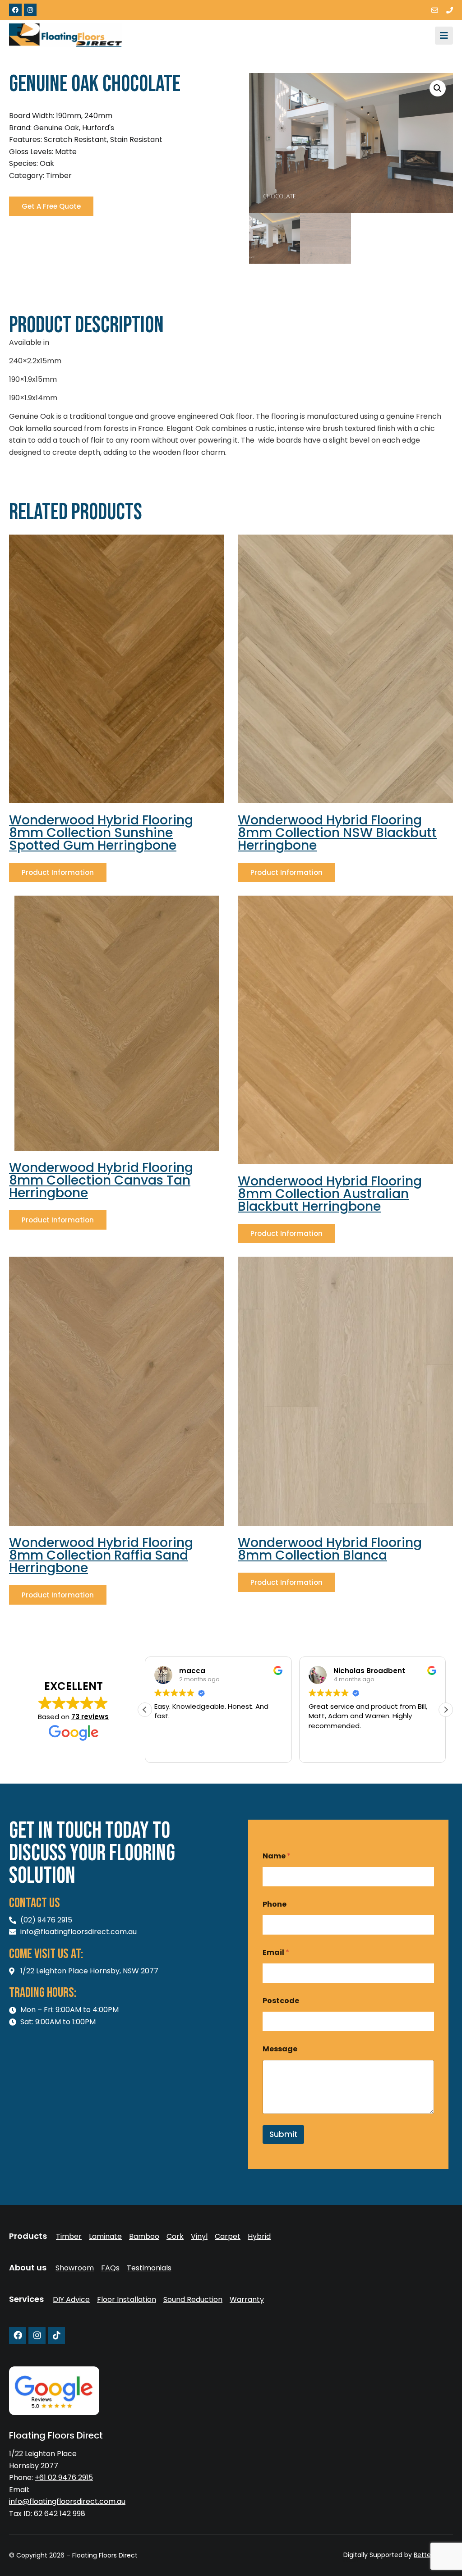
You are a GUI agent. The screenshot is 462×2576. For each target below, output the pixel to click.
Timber (69, 2237)
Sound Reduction (193, 2300)
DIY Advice (71, 2300)
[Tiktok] (56, 2335)
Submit (283, 2134)
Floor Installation (127, 2300)
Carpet (228, 2237)
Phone (275, 1904)
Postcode (281, 2001)
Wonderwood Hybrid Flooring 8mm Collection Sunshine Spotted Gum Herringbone (101, 833)
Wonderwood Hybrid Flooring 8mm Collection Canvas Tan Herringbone (101, 1180)
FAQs (110, 2268)
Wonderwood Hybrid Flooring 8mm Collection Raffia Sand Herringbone (101, 1555)
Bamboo (144, 2237)
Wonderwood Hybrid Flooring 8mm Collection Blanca (330, 1549)
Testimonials (149, 2268)
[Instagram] (30, 10)
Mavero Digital (353, 2561)
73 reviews (90, 1717)
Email (276, 1952)
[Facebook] (15, 10)
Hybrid (259, 2237)
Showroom (75, 2268)
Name (277, 1856)
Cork (175, 2237)
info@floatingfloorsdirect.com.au (67, 2501)
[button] (438, 88)
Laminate (105, 2237)
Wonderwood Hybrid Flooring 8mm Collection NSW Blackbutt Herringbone (337, 833)
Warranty (247, 2300)
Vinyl (199, 2237)
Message (280, 2049)
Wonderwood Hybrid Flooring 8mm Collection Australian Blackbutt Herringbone (330, 1194)
